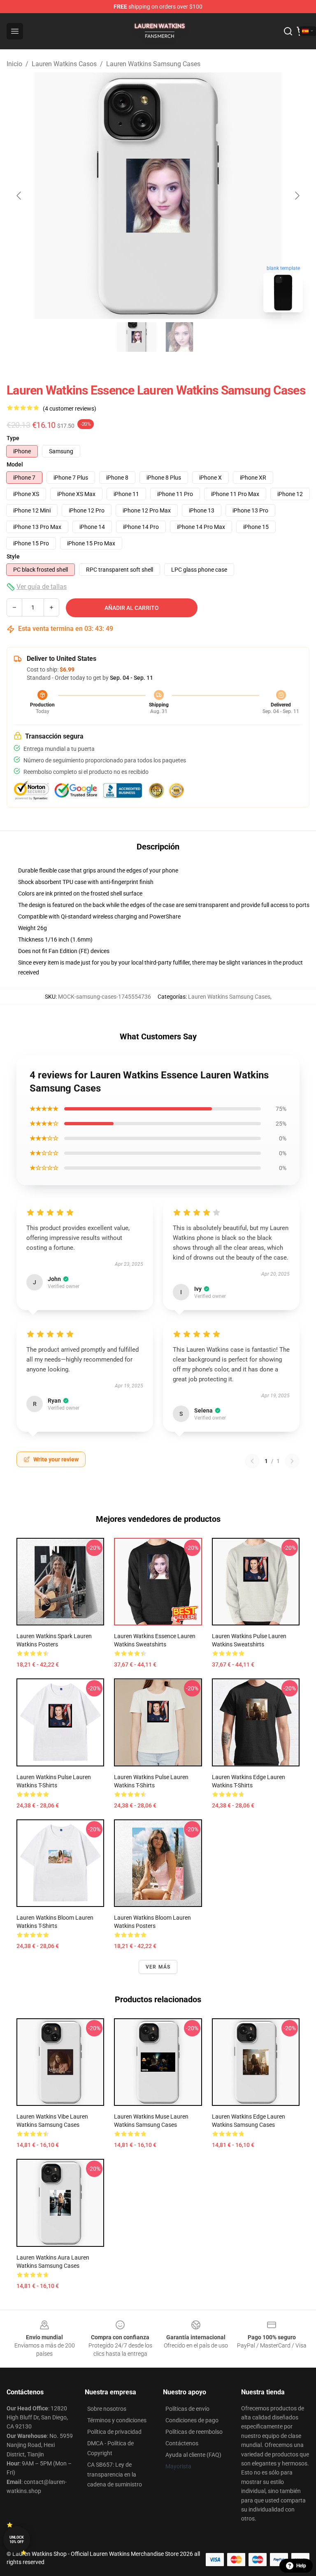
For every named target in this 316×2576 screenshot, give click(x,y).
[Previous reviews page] (252, 1461)
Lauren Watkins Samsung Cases (153, 64)
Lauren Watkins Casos (64, 64)
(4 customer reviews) (70, 409)
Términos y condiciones (117, 2420)
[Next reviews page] (292, 1461)
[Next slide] (297, 196)
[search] (288, 31)
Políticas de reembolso (194, 2432)
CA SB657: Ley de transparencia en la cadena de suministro (115, 2474)
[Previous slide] (19, 196)
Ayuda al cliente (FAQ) (193, 2455)
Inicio (14, 64)
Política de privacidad (114, 2432)
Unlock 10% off (17, 2540)
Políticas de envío (187, 2409)
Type (13, 438)
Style (13, 556)
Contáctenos (182, 2443)
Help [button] (301, 2566)
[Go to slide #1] (137, 337)
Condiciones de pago (192, 2420)
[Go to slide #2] (179, 337)
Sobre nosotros (107, 2409)
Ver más (158, 1967)
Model (15, 464)
